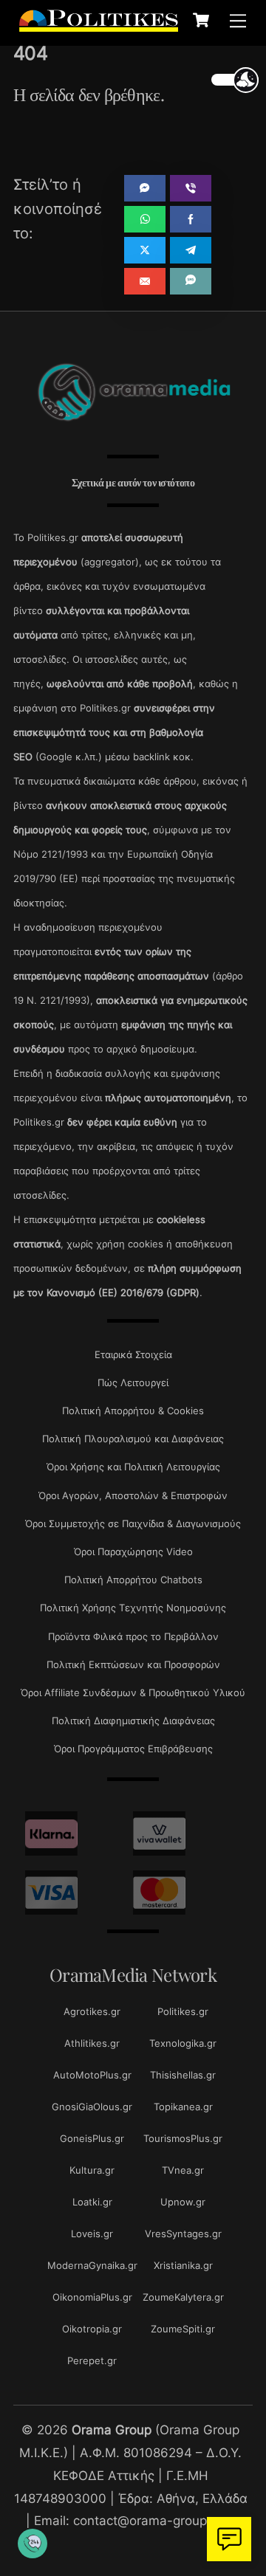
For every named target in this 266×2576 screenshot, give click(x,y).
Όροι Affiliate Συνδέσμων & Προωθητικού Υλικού (133, 1692)
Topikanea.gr (183, 2107)
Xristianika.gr (183, 2265)
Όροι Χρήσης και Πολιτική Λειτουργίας (133, 1467)
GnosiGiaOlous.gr (92, 2107)
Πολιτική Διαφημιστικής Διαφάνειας (133, 1721)
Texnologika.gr (183, 2043)
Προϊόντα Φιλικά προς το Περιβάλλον (133, 1636)
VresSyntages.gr (183, 2234)
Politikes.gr (183, 2011)
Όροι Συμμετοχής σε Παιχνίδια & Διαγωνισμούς (133, 1523)
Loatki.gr (92, 2202)
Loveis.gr (92, 2234)
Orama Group (112, 2429)
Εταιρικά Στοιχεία (133, 1354)
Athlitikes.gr (92, 2043)
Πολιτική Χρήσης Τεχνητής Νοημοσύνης (133, 1608)
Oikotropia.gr (92, 2329)
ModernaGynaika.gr (92, 2265)
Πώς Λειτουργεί (133, 1382)
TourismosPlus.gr (183, 2138)
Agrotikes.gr (92, 2011)
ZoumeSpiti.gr (183, 2329)
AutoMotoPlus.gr (92, 2075)
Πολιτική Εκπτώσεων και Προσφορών (133, 1664)
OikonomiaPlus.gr (92, 2297)
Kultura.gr (92, 2170)
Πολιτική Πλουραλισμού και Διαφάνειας (133, 1439)
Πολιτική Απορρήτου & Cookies (133, 1411)
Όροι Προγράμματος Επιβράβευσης (133, 1749)
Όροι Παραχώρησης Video (133, 1552)
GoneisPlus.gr (92, 2138)
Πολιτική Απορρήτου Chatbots (133, 1580)
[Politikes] (99, 24)
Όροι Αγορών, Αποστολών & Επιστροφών (133, 1495)
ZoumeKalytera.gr (183, 2297)
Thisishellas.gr (183, 2075)
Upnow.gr (183, 2202)
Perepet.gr (92, 2360)
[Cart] (201, 20)
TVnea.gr (183, 2170)
